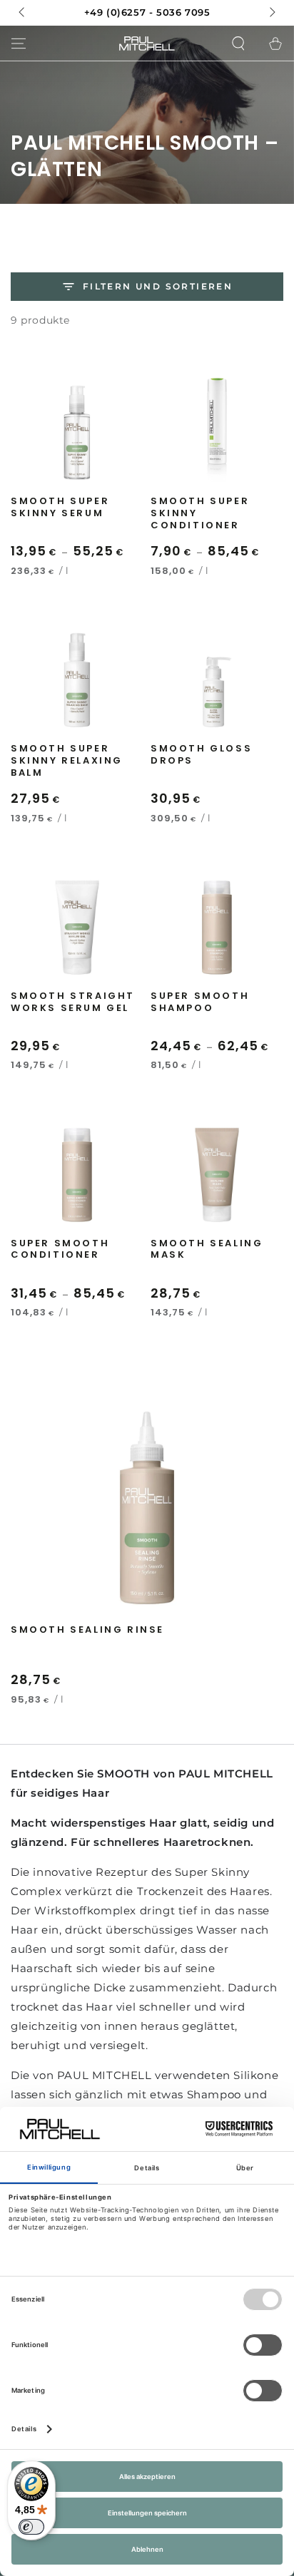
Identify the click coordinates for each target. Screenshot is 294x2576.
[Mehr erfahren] (147, 13)
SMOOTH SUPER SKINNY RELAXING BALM (67, 761)
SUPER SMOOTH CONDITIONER (60, 1250)
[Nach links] (23, 13)
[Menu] (19, 43)
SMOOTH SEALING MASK (207, 1250)
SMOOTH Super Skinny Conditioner (200, 514)
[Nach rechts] (271, 13)
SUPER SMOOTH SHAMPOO (200, 1002)
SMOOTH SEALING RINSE (87, 1630)
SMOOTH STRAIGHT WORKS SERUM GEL (73, 1002)
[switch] (31, 2527)
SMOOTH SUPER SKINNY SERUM (60, 508)
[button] (238, 43)
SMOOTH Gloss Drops (201, 755)
